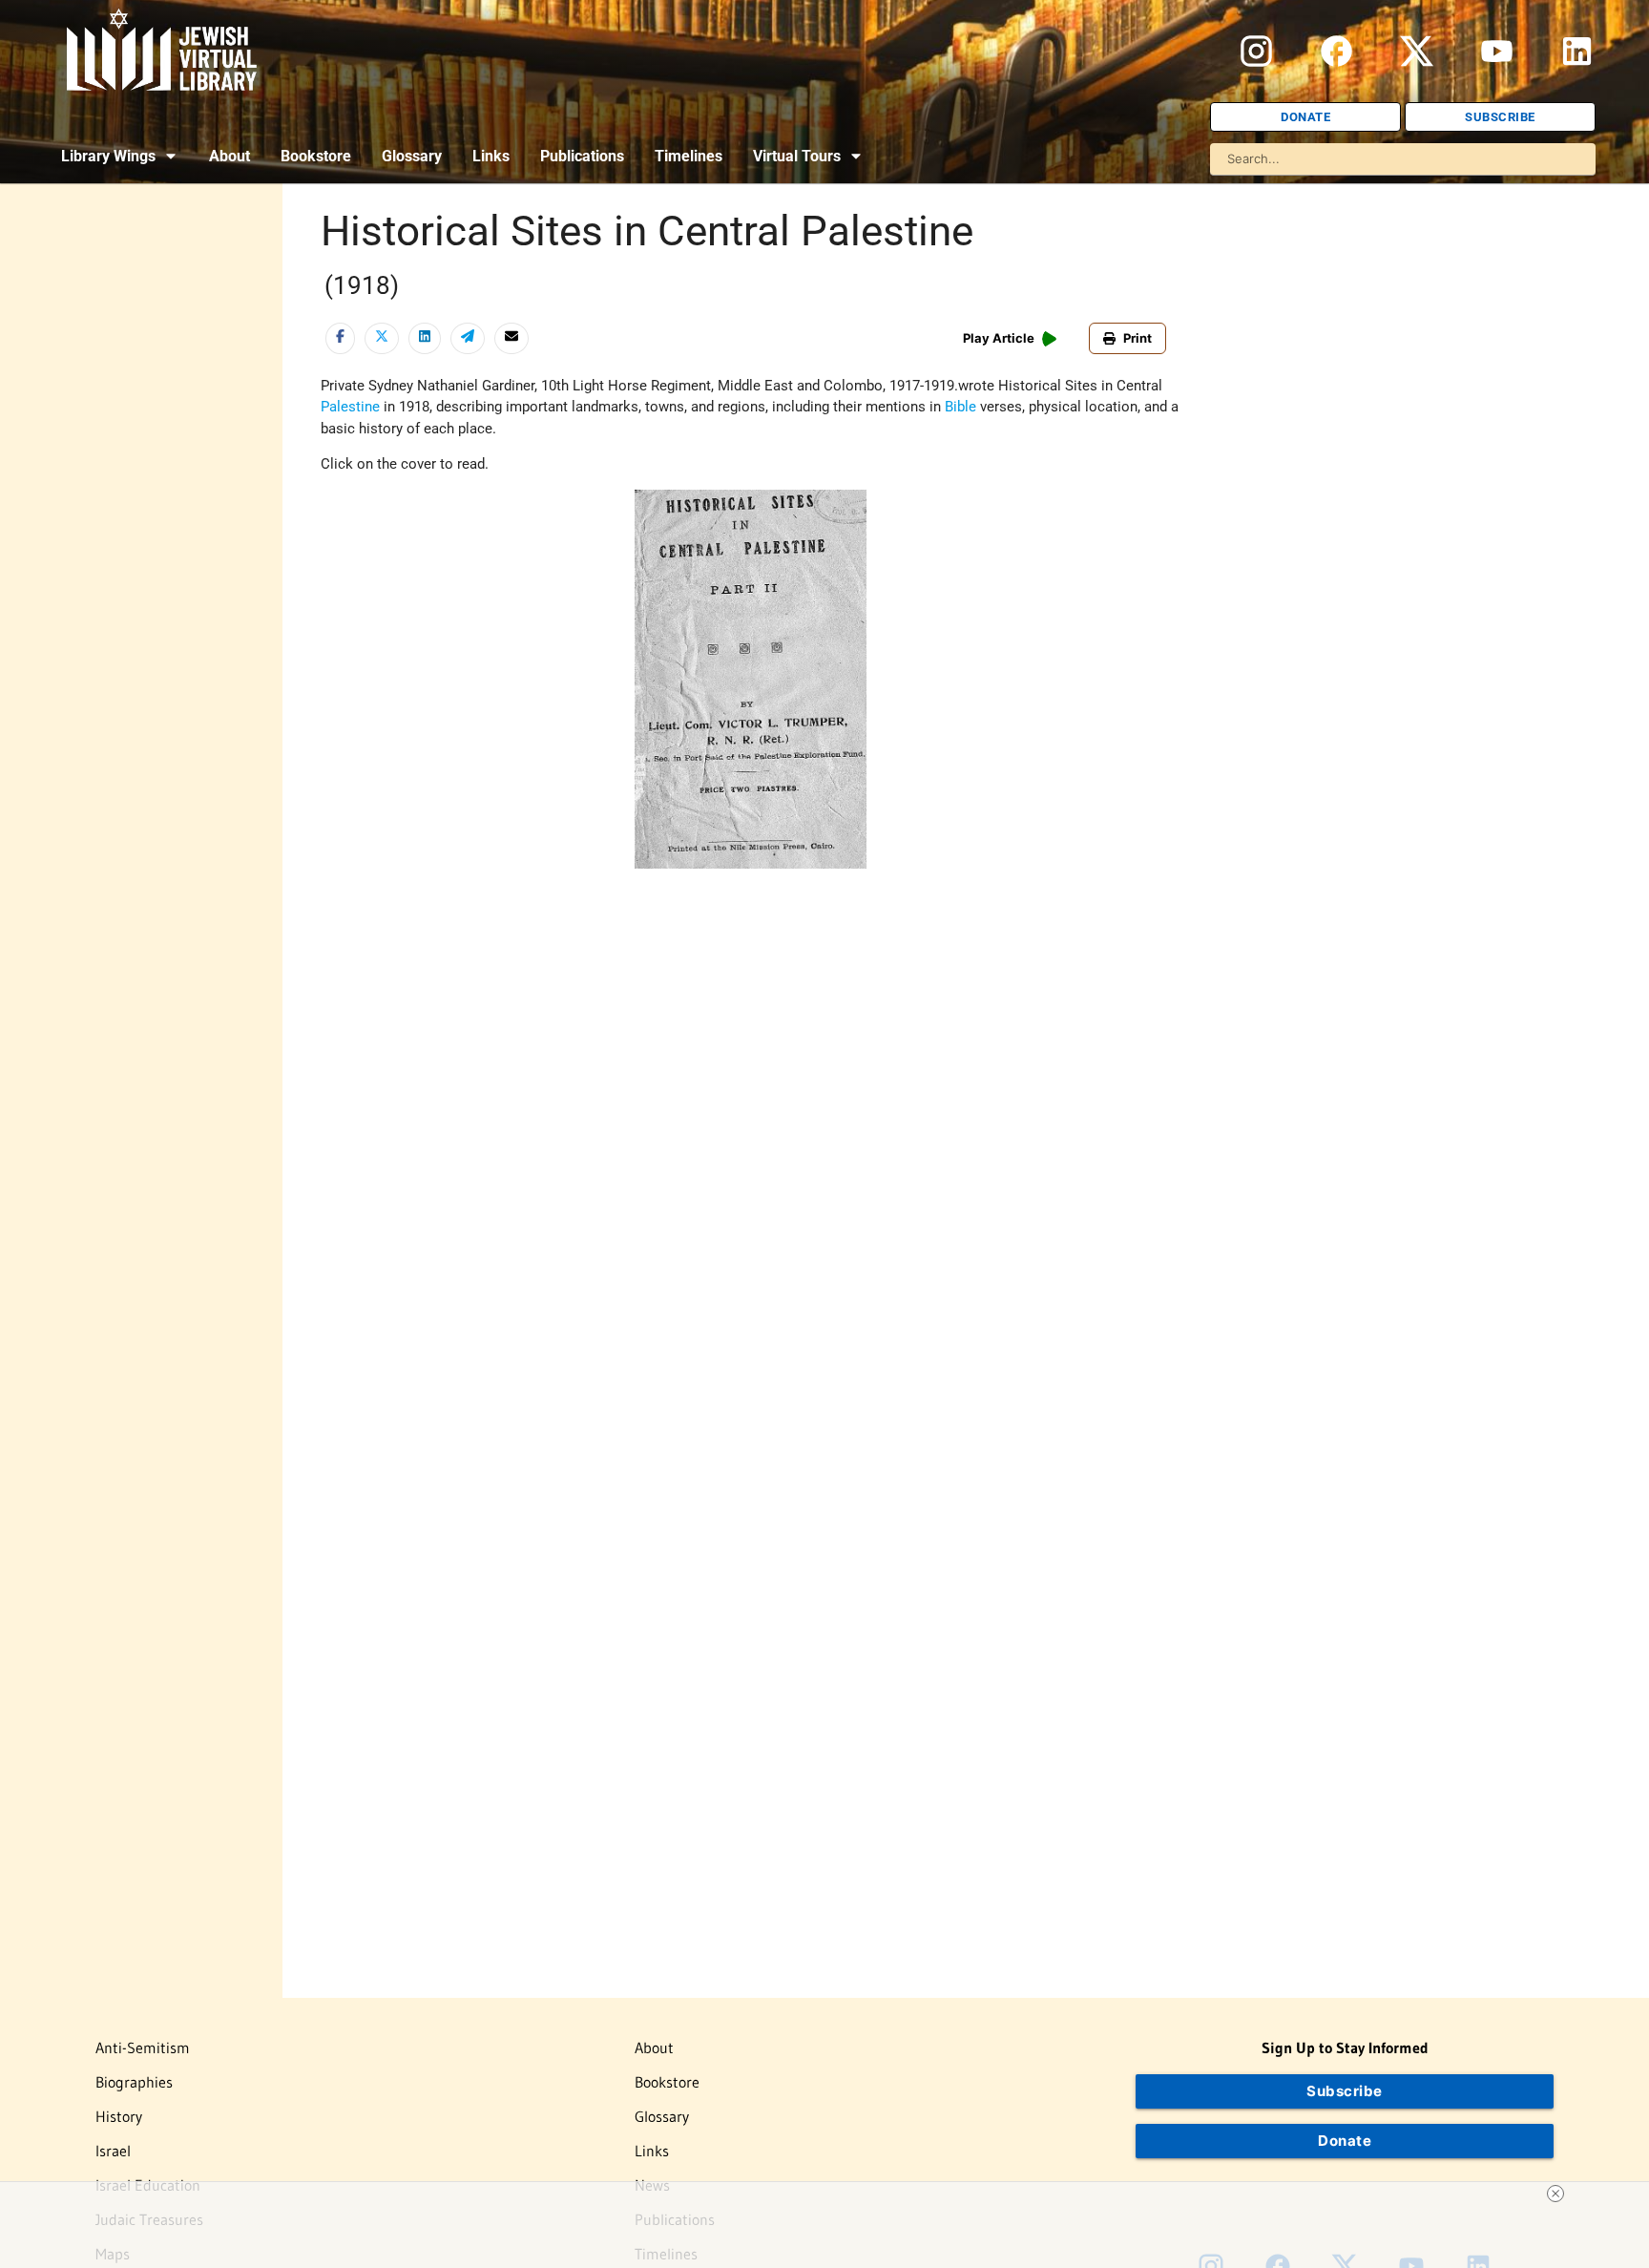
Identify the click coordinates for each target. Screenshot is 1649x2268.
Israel (113, 2151)
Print (1138, 338)
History (119, 2116)
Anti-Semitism (143, 2047)
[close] (1555, 2194)
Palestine (350, 407)
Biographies (134, 2082)
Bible (960, 407)
